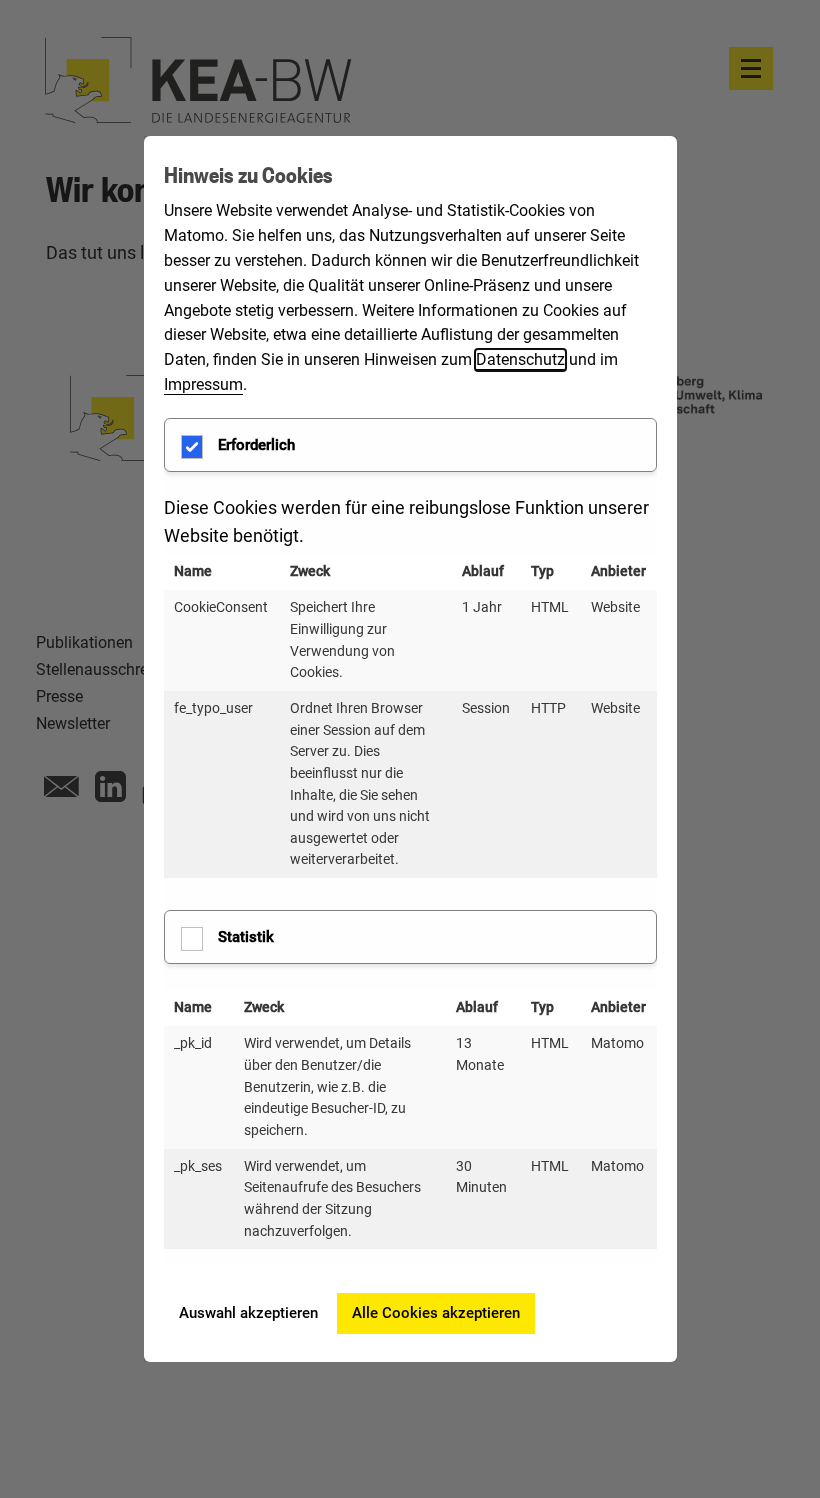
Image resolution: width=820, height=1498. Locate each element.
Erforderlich (256, 445)
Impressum (203, 384)
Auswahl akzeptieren (248, 1313)
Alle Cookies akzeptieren (436, 1313)
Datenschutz (520, 359)
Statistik (246, 937)
